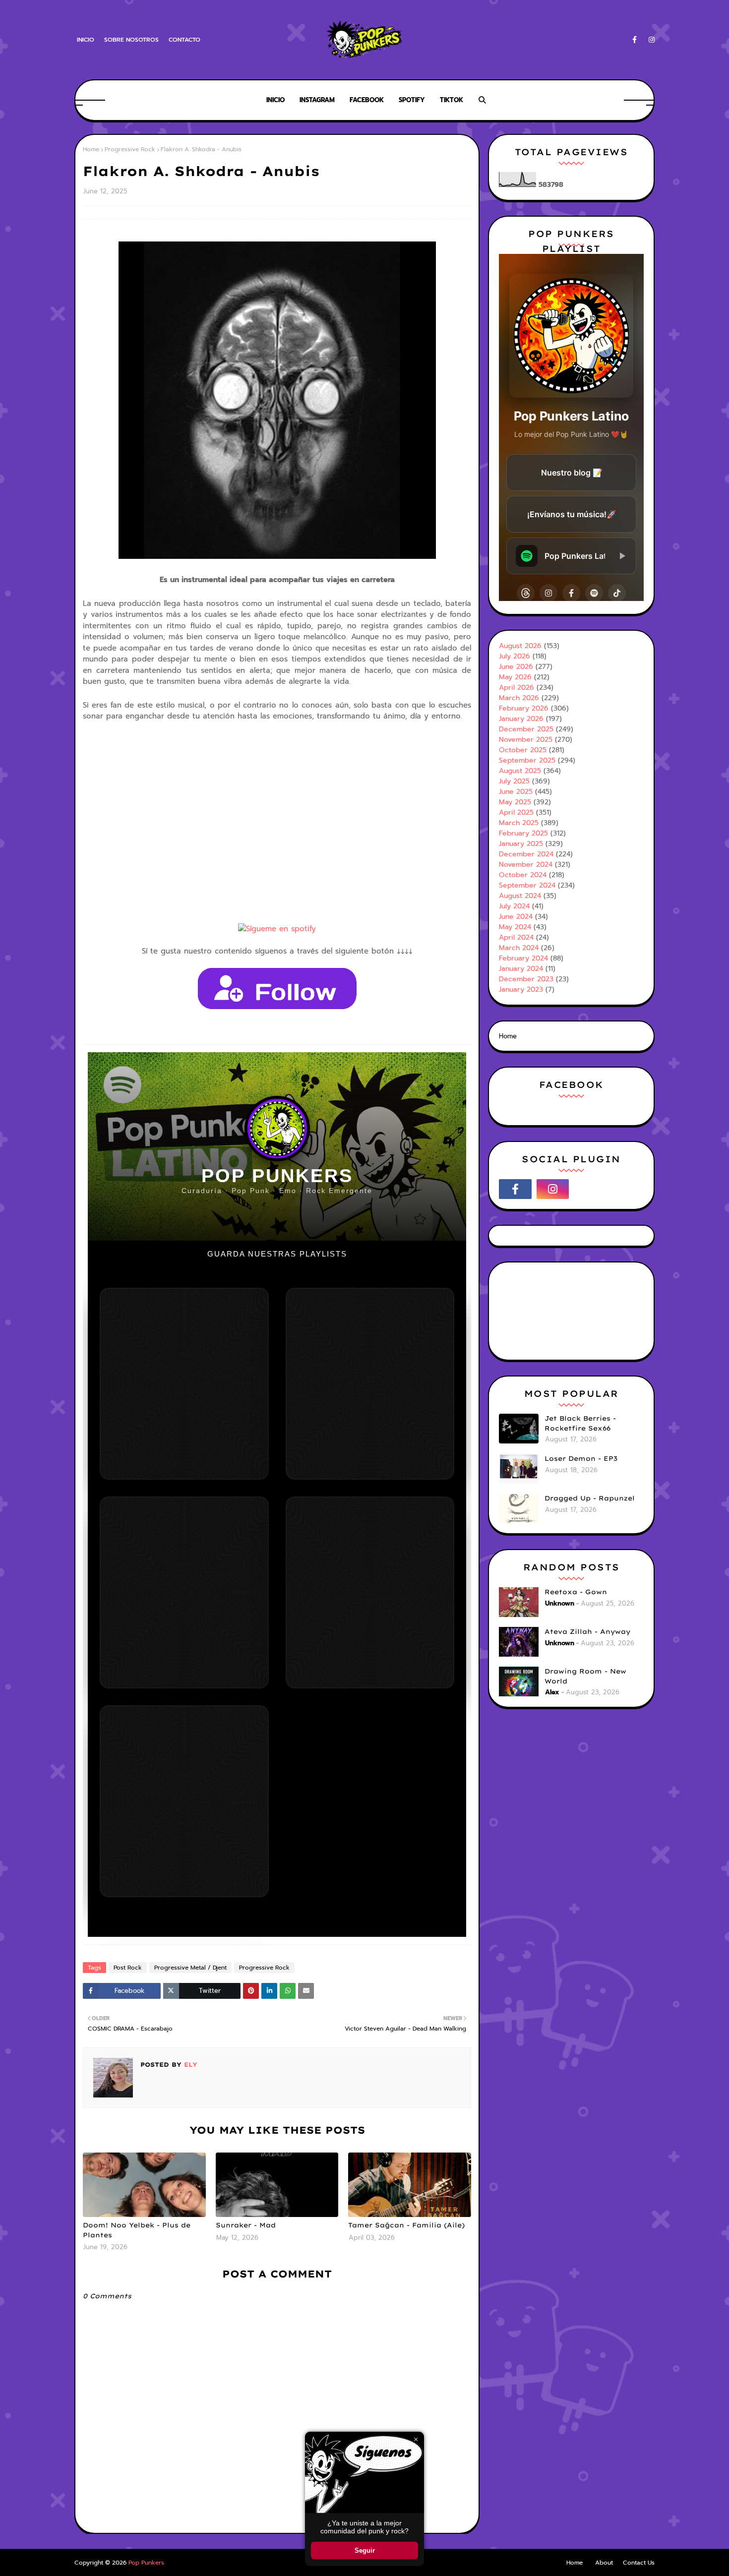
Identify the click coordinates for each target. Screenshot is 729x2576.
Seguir (365, 2550)
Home (91, 149)
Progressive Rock (130, 149)
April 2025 (516, 812)
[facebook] (635, 40)
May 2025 (515, 802)
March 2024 (519, 948)
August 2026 (520, 646)
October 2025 (523, 750)
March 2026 (519, 698)
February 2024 (523, 958)
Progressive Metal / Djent (190, 1968)
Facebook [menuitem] (367, 100)
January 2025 (521, 844)
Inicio (86, 40)
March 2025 (519, 823)
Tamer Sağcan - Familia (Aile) (406, 2225)
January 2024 (521, 969)
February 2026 (524, 708)
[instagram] (650, 40)
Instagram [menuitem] (317, 100)
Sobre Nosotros (131, 40)
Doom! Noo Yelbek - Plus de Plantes (137, 2230)
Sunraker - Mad (246, 2225)
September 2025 (527, 760)
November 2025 (526, 740)
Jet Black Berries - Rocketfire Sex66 (580, 1423)
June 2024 (516, 917)
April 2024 (516, 937)
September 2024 (527, 885)
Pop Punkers (146, 2563)
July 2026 (515, 656)
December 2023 (526, 979)
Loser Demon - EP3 (581, 1458)
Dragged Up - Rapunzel (590, 1498)
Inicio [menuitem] (275, 100)
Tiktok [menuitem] (452, 100)
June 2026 (516, 667)
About (604, 2563)
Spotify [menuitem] (412, 100)
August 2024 (520, 896)
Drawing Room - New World (585, 1676)
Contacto (184, 40)
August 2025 (520, 771)
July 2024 (514, 906)
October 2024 (523, 875)
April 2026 (516, 688)
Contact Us (639, 2563)
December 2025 (526, 729)
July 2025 (514, 781)
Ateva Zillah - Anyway (587, 1631)
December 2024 (526, 854)
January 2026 (521, 719)
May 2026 (515, 677)
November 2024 (526, 865)
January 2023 (521, 989)
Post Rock (128, 1968)
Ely (189, 2065)
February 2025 (523, 833)
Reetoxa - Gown (576, 1592)
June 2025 (516, 792)
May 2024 (515, 927)
